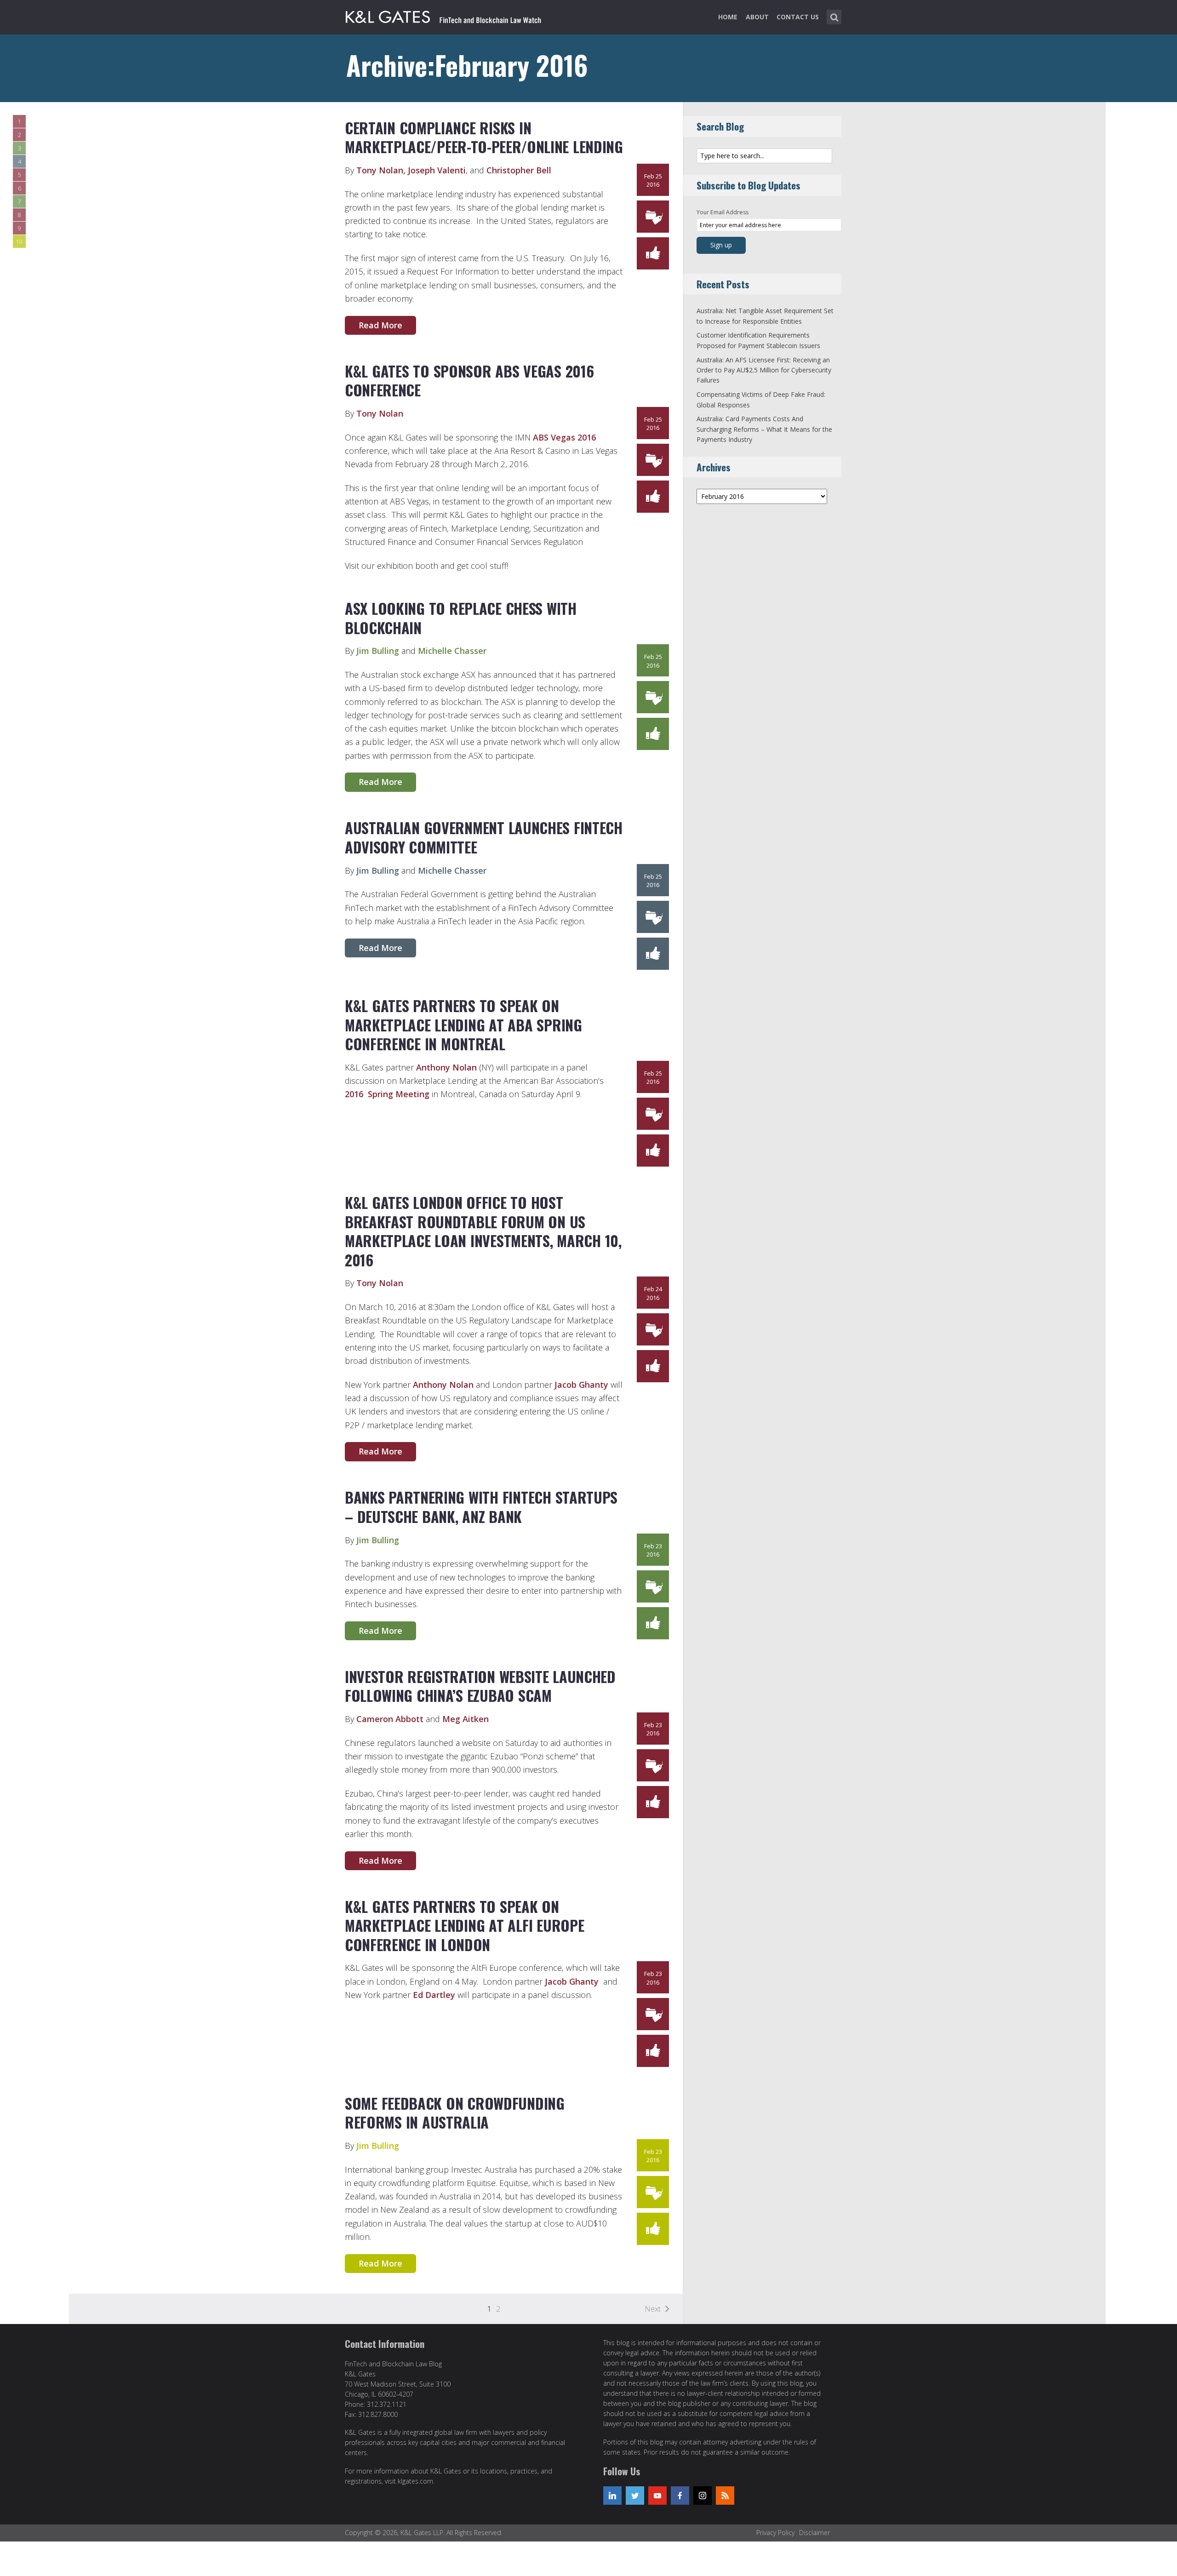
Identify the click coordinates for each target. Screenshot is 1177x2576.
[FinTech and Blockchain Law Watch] (444, 15)
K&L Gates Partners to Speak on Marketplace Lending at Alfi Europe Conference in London (464, 1925)
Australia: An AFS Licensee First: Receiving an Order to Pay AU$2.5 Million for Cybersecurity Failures (764, 370)
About (757, 17)
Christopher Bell (519, 170)
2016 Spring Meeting (387, 1094)
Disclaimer (814, 2533)
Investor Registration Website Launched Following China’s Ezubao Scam (480, 1686)
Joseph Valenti (437, 170)
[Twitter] (635, 2496)
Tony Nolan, (381, 170)
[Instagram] (703, 2496)
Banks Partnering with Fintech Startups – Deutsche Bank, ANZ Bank (481, 1507)
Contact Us (798, 17)
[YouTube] (657, 2496)
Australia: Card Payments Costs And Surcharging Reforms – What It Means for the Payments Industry (764, 429)
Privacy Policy (775, 2533)
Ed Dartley (434, 1995)
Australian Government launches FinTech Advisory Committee (484, 837)
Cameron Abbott (390, 1719)
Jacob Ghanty (581, 1385)
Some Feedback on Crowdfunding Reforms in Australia (455, 2113)
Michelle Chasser (452, 651)
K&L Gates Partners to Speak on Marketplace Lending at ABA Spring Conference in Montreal (463, 1025)
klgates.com (415, 2481)
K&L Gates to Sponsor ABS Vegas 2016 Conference (469, 381)
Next (653, 2309)
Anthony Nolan (446, 1067)
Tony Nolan (380, 413)
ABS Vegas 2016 (564, 437)
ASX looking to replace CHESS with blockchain (461, 618)
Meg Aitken (466, 1719)
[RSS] (725, 2496)
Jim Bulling (378, 651)
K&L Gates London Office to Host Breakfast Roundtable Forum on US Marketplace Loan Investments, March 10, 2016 (483, 1231)
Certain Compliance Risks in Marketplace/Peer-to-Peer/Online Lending (484, 137)
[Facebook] (680, 2496)
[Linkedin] (612, 2496)
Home (728, 17)
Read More (380, 325)
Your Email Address (723, 212)
